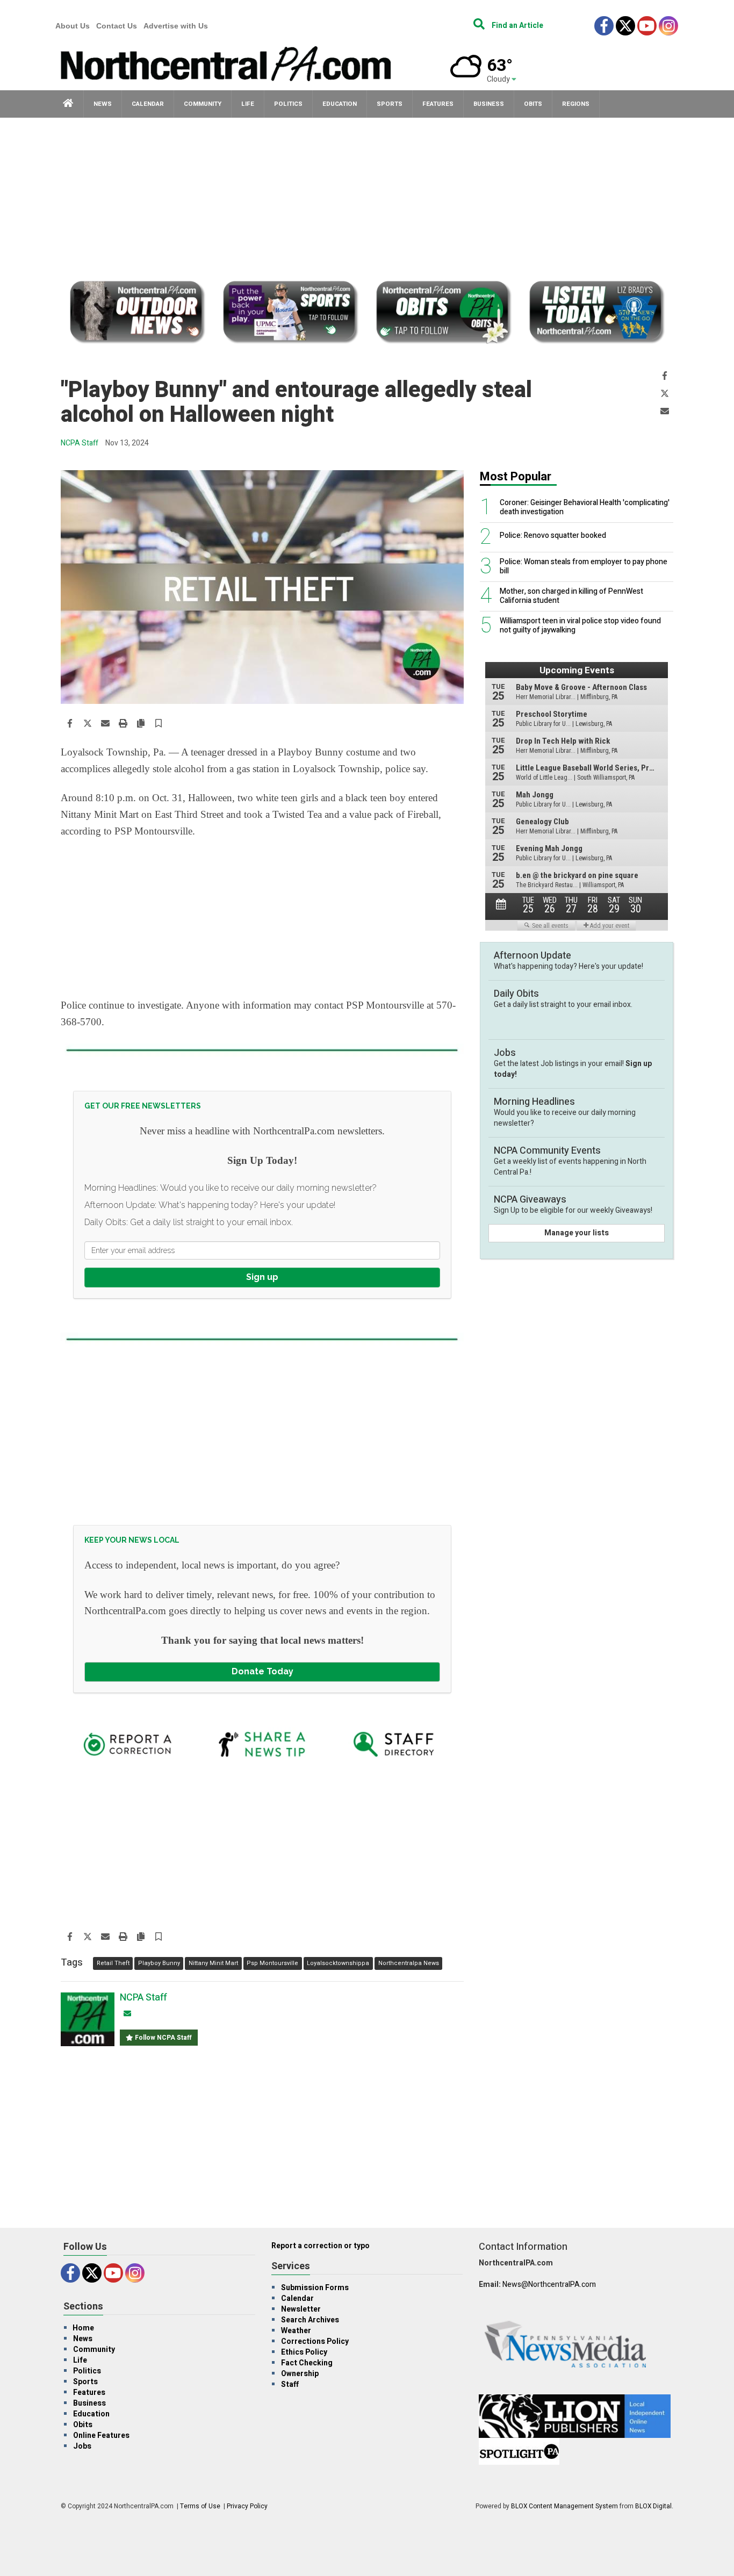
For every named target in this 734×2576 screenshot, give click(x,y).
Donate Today (262, 1671)
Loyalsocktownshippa (338, 1963)
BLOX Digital (653, 2506)
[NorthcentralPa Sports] (290, 314)
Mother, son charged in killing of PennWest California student (571, 596)
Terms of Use (200, 2506)
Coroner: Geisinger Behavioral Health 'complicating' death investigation (585, 508)
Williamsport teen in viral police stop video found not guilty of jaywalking (580, 626)
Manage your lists (577, 1233)
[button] (159, 724)
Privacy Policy (247, 2506)
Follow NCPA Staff (163, 2038)
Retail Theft (113, 1963)
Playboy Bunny (159, 1963)
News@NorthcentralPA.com (549, 2284)
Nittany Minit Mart (213, 1963)
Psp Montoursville (272, 1963)
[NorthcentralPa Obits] (444, 314)
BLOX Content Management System (564, 2506)
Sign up (262, 1277)
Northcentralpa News (409, 1963)
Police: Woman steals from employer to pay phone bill (584, 567)
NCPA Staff (80, 443)
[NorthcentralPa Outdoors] (137, 314)
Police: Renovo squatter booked (553, 536)
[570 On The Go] (597, 314)
